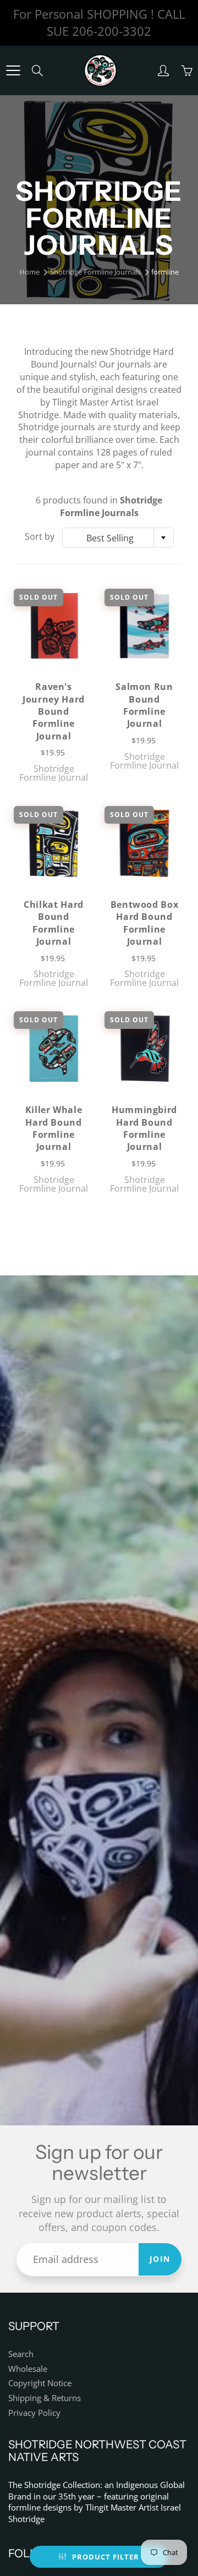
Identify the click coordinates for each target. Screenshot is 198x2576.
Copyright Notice (40, 2383)
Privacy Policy (34, 2413)
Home (29, 272)
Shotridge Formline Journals (95, 272)
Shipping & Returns (45, 2398)
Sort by (40, 536)
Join (160, 2259)
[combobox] (118, 538)
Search (21, 2354)
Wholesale (28, 2369)
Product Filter (106, 2557)
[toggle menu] (13, 70)
